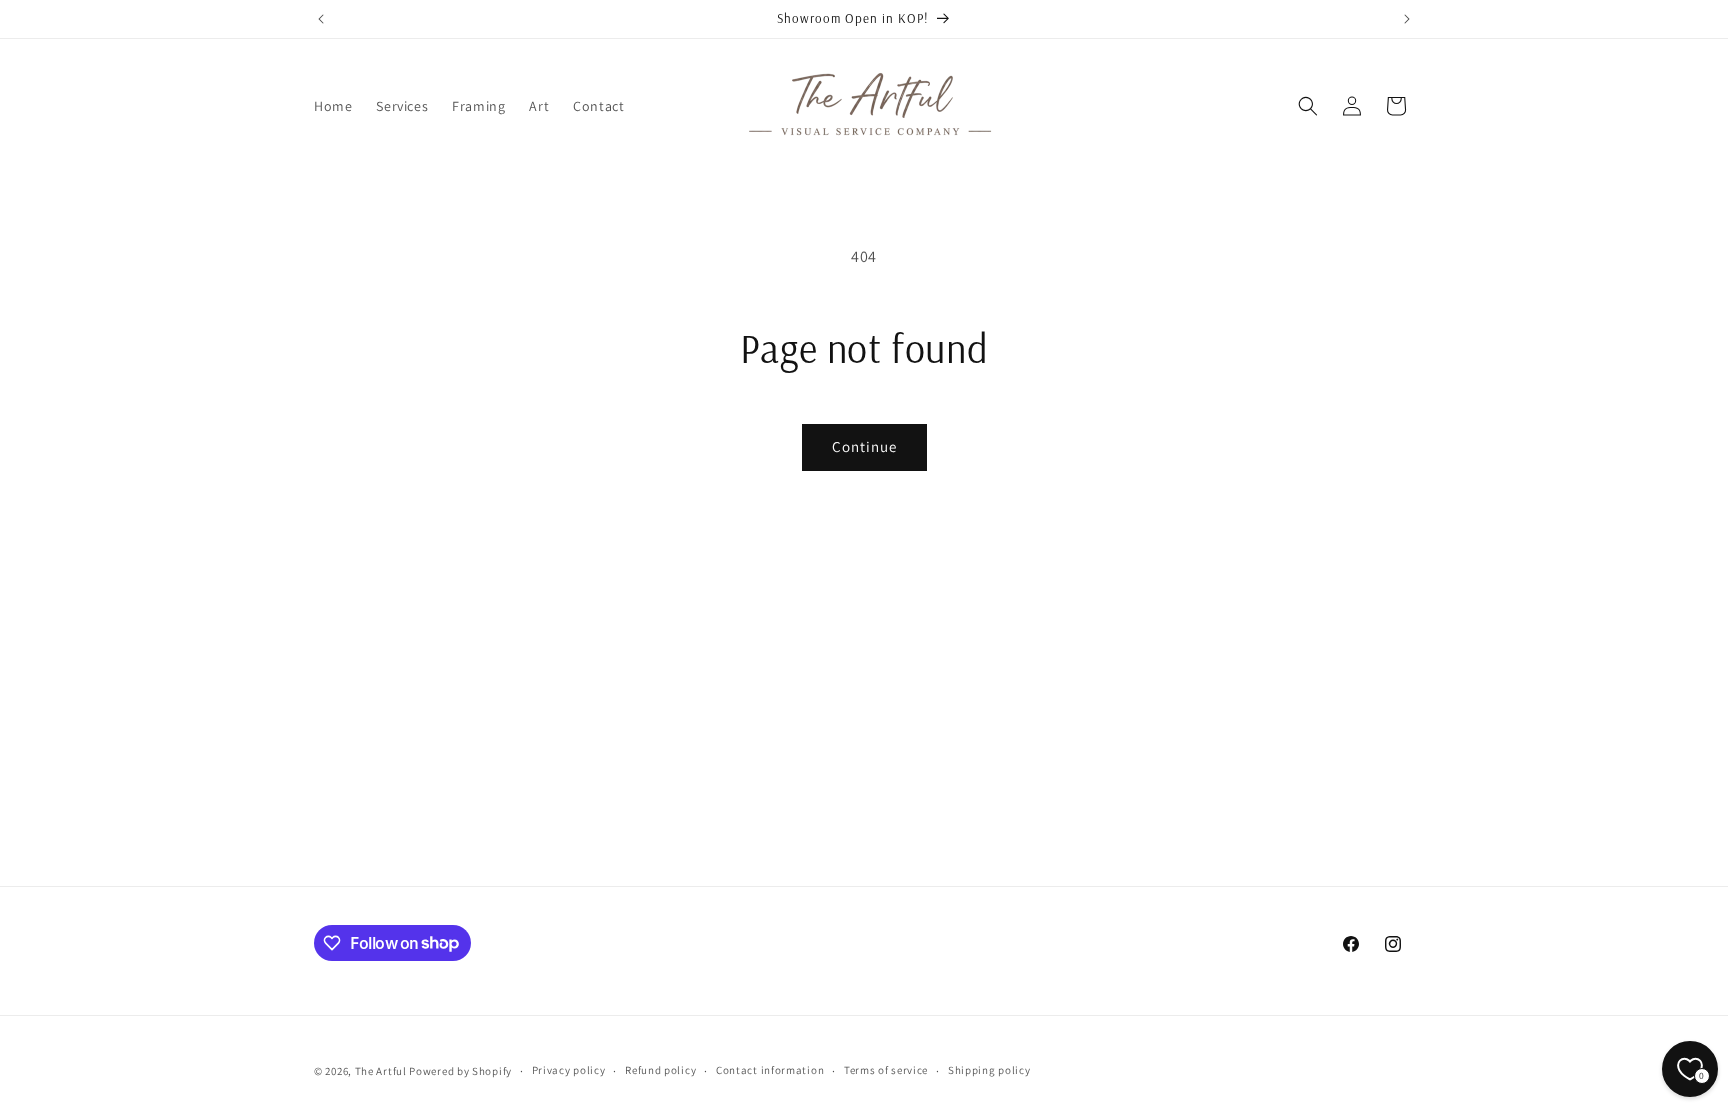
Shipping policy (989, 1070)
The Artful (381, 1071)
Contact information (770, 1070)
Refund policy (660, 1070)
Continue (864, 446)
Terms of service (886, 1070)
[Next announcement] (1407, 19)
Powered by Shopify (460, 1071)
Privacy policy (569, 1070)
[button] (1308, 106)
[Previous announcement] (321, 19)
